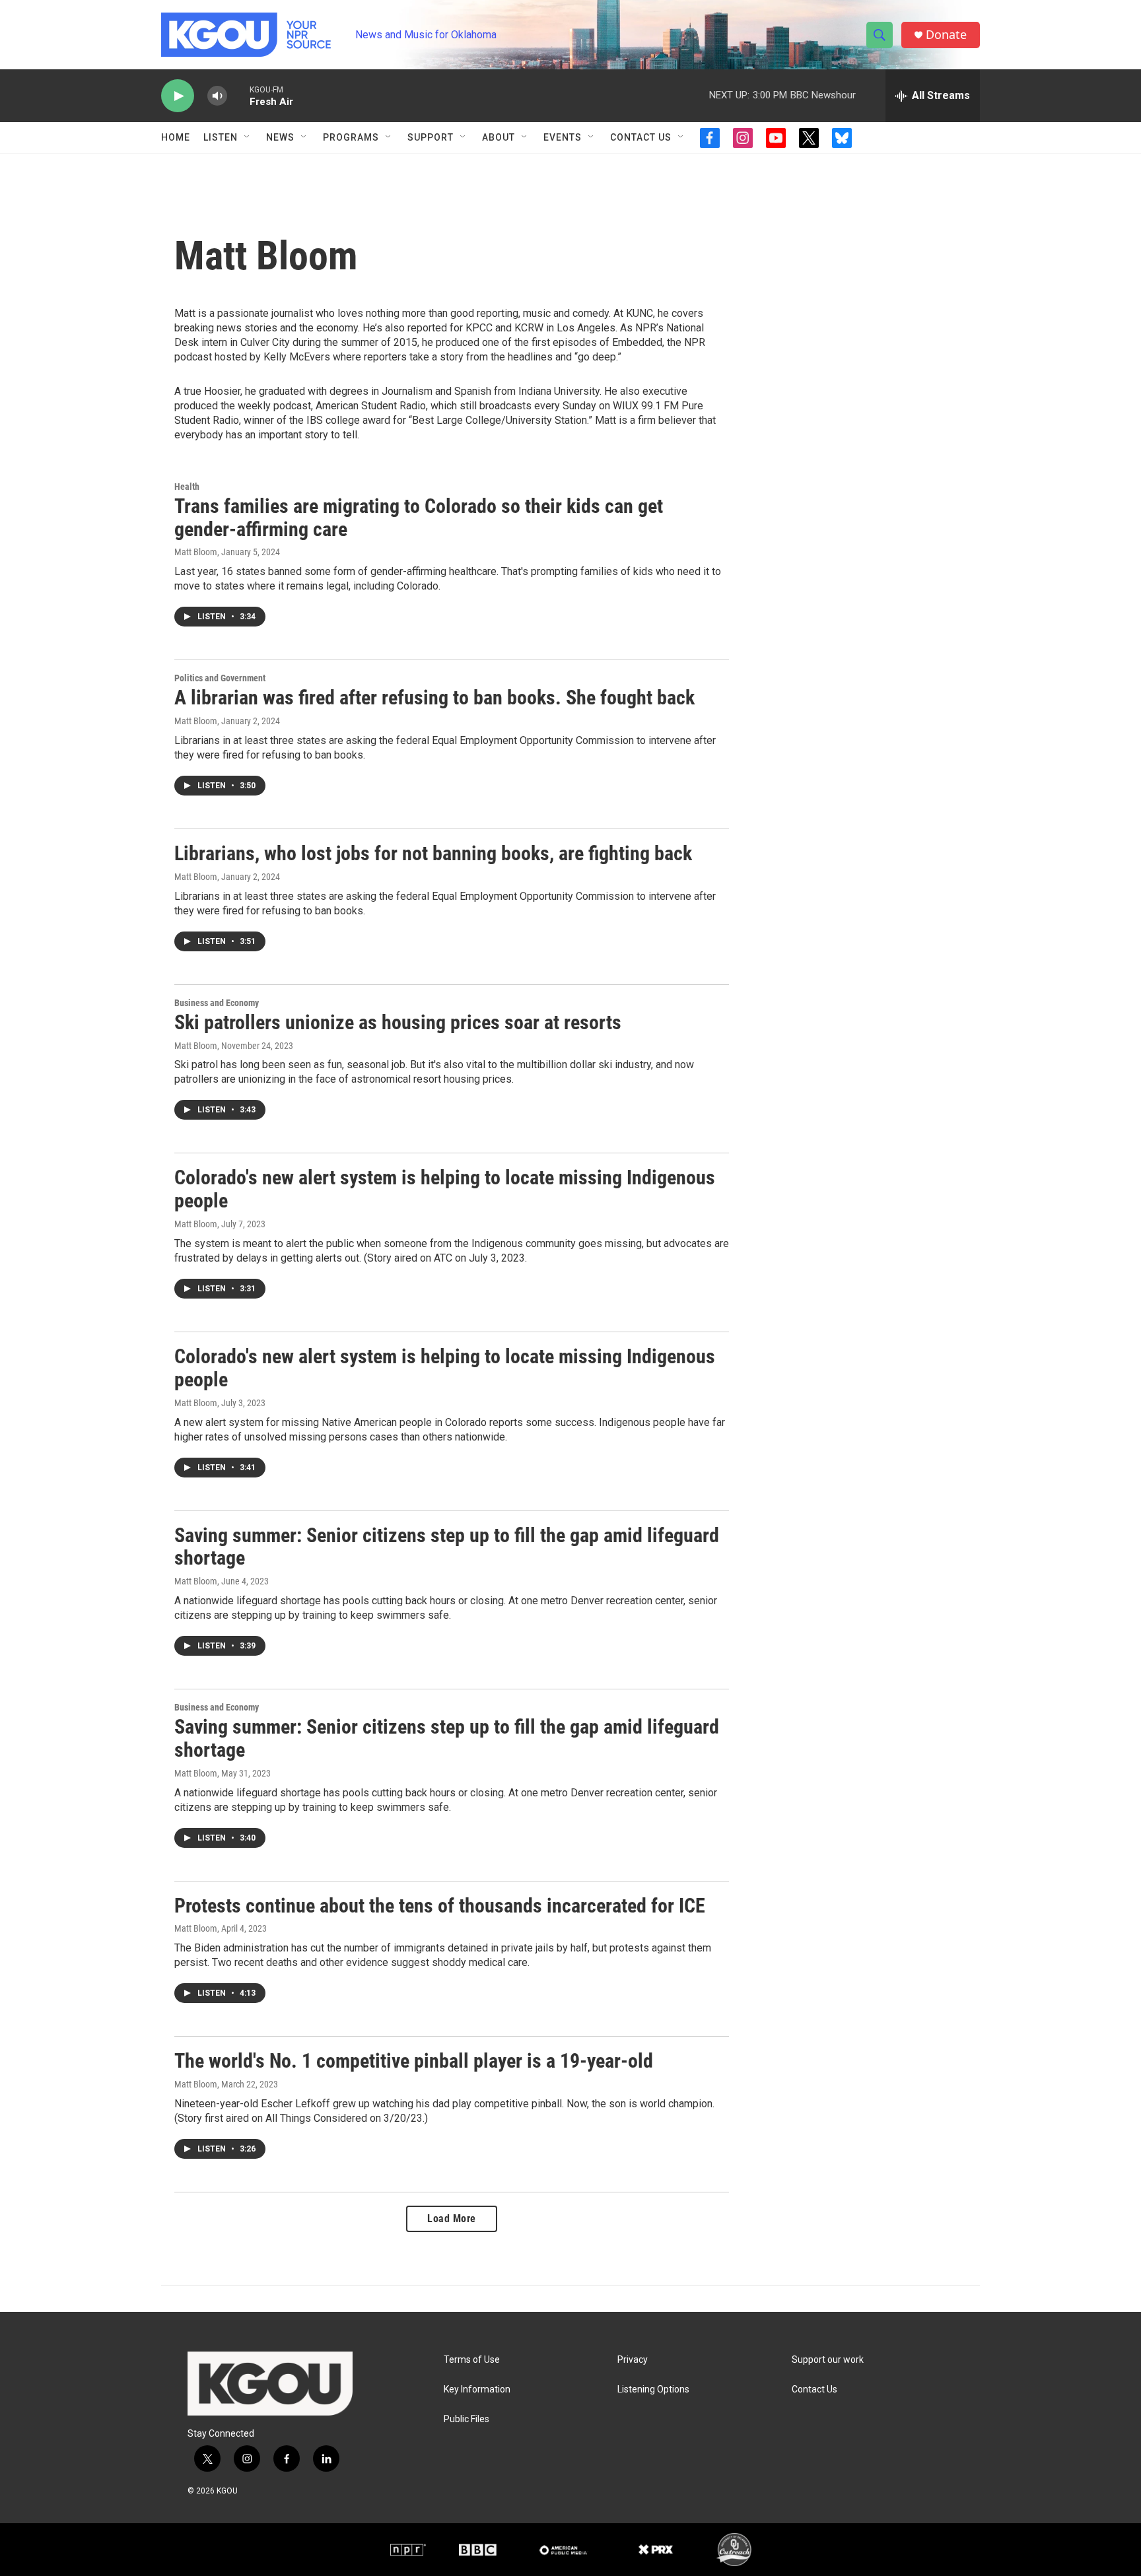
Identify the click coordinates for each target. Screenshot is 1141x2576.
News (280, 137)
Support (431, 137)
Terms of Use (472, 2360)
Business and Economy (217, 1003)
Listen (221, 137)
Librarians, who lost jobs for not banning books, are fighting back (433, 853)
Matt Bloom (196, 552)
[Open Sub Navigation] (248, 137)
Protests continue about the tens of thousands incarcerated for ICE (440, 1906)
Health (187, 487)
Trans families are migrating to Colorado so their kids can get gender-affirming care (419, 518)
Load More (452, 2219)
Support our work (828, 2360)
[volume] (217, 96)
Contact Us (641, 137)
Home (176, 137)
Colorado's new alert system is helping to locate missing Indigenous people (445, 1189)
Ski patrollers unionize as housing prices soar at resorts (398, 1022)
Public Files (467, 2419)
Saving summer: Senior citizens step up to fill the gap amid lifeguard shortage (447, 1547)
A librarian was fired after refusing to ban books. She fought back (434, 697)
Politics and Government (220, 678)
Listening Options (653, 2390)
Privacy (633, 2360)
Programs (351, 137)
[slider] (238, 95)
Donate (946, 35)
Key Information (477, 2390)
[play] (178, 96)
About (499, 137)
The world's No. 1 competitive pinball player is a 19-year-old (414, 2061)
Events (563, 137)
